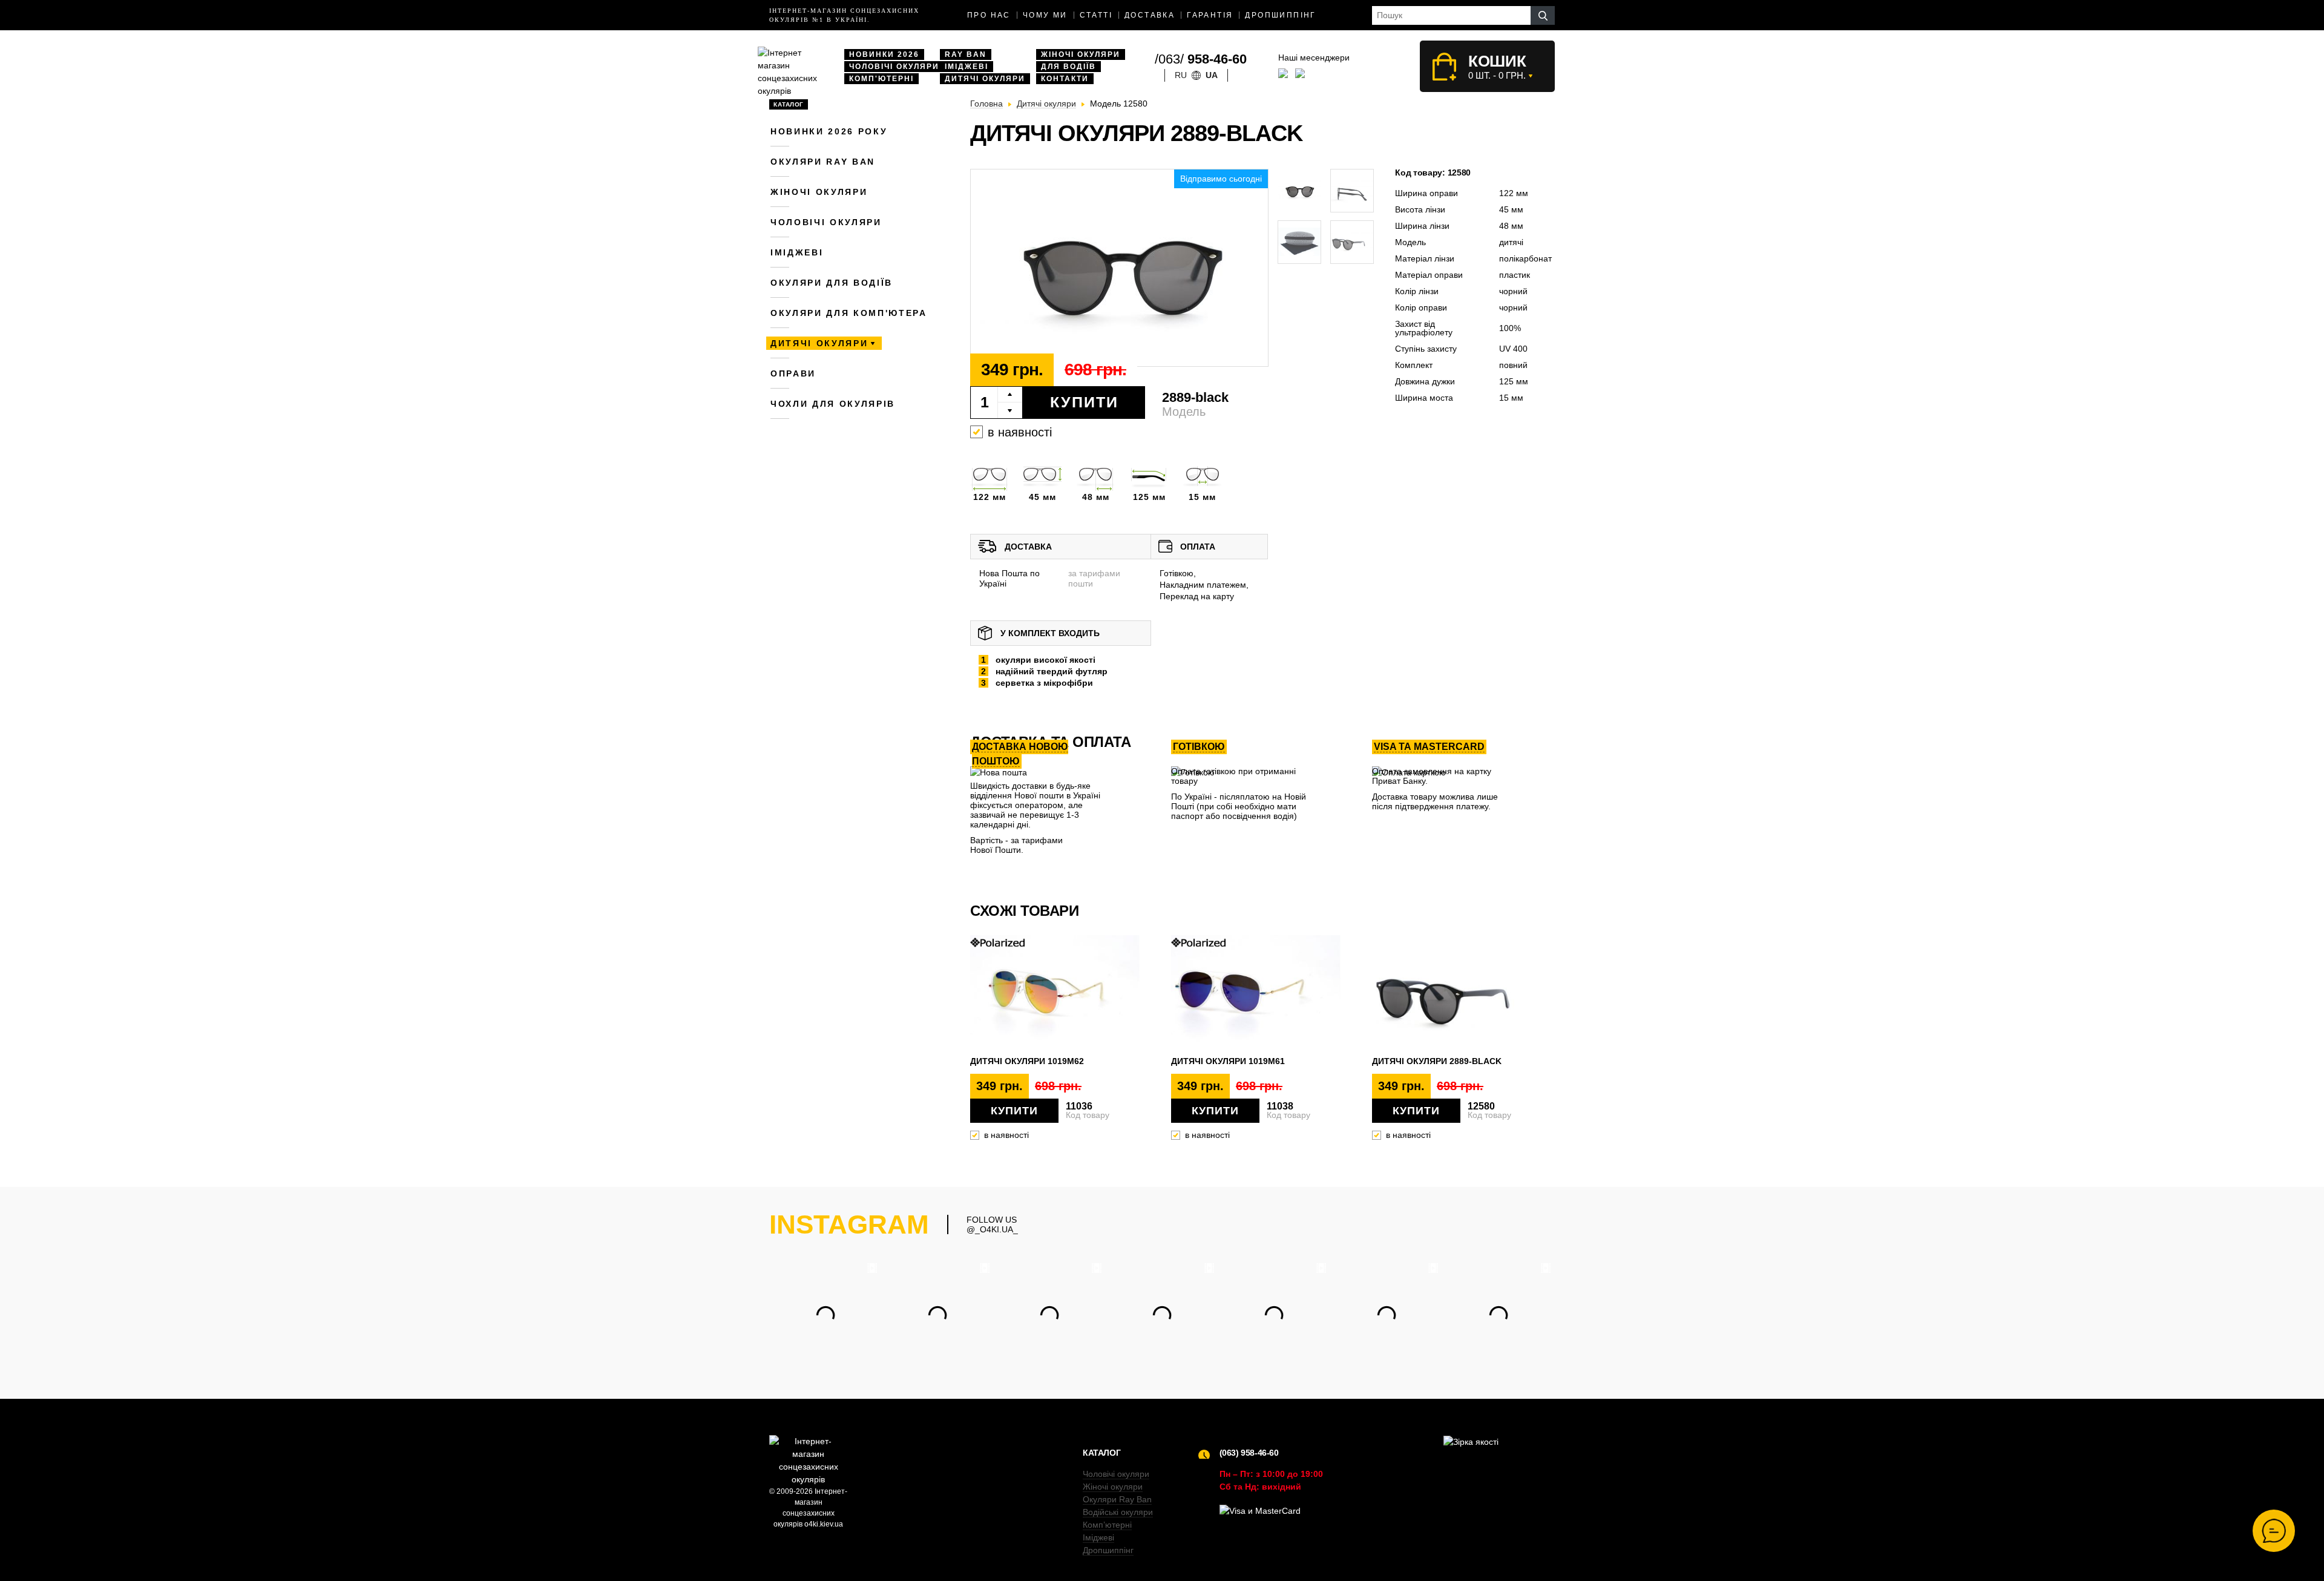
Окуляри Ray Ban (1117, 1499)
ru (1181, 75)
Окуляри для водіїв (832, 283)
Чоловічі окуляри (894, 67)
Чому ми (1045, 15)
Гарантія (1210, 15)
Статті (1096, 15)
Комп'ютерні (881, 79)
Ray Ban (966, 54)
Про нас (989, 15)
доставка (1150, 15)
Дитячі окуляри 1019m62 (1027, 1061)
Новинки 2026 (884, 54)
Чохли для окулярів (833, 404)
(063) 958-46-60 (1249, 1453)
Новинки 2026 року (829, 131)
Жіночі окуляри (1081, 54)
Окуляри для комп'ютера (849, 313)
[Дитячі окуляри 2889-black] (1119, 268)
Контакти (1065, 79)
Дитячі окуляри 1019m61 (1228, 1061)
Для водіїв (1068, 67)
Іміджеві (967, 67)
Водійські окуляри (1118, 1512)
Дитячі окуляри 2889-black (1437, 1061)
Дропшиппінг (1280, 15)
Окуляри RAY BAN (823, 162)
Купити (1084, 402)
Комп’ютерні (1107, 1525)
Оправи (793, 373)
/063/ (1201, 59)
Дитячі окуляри (985, 79)
